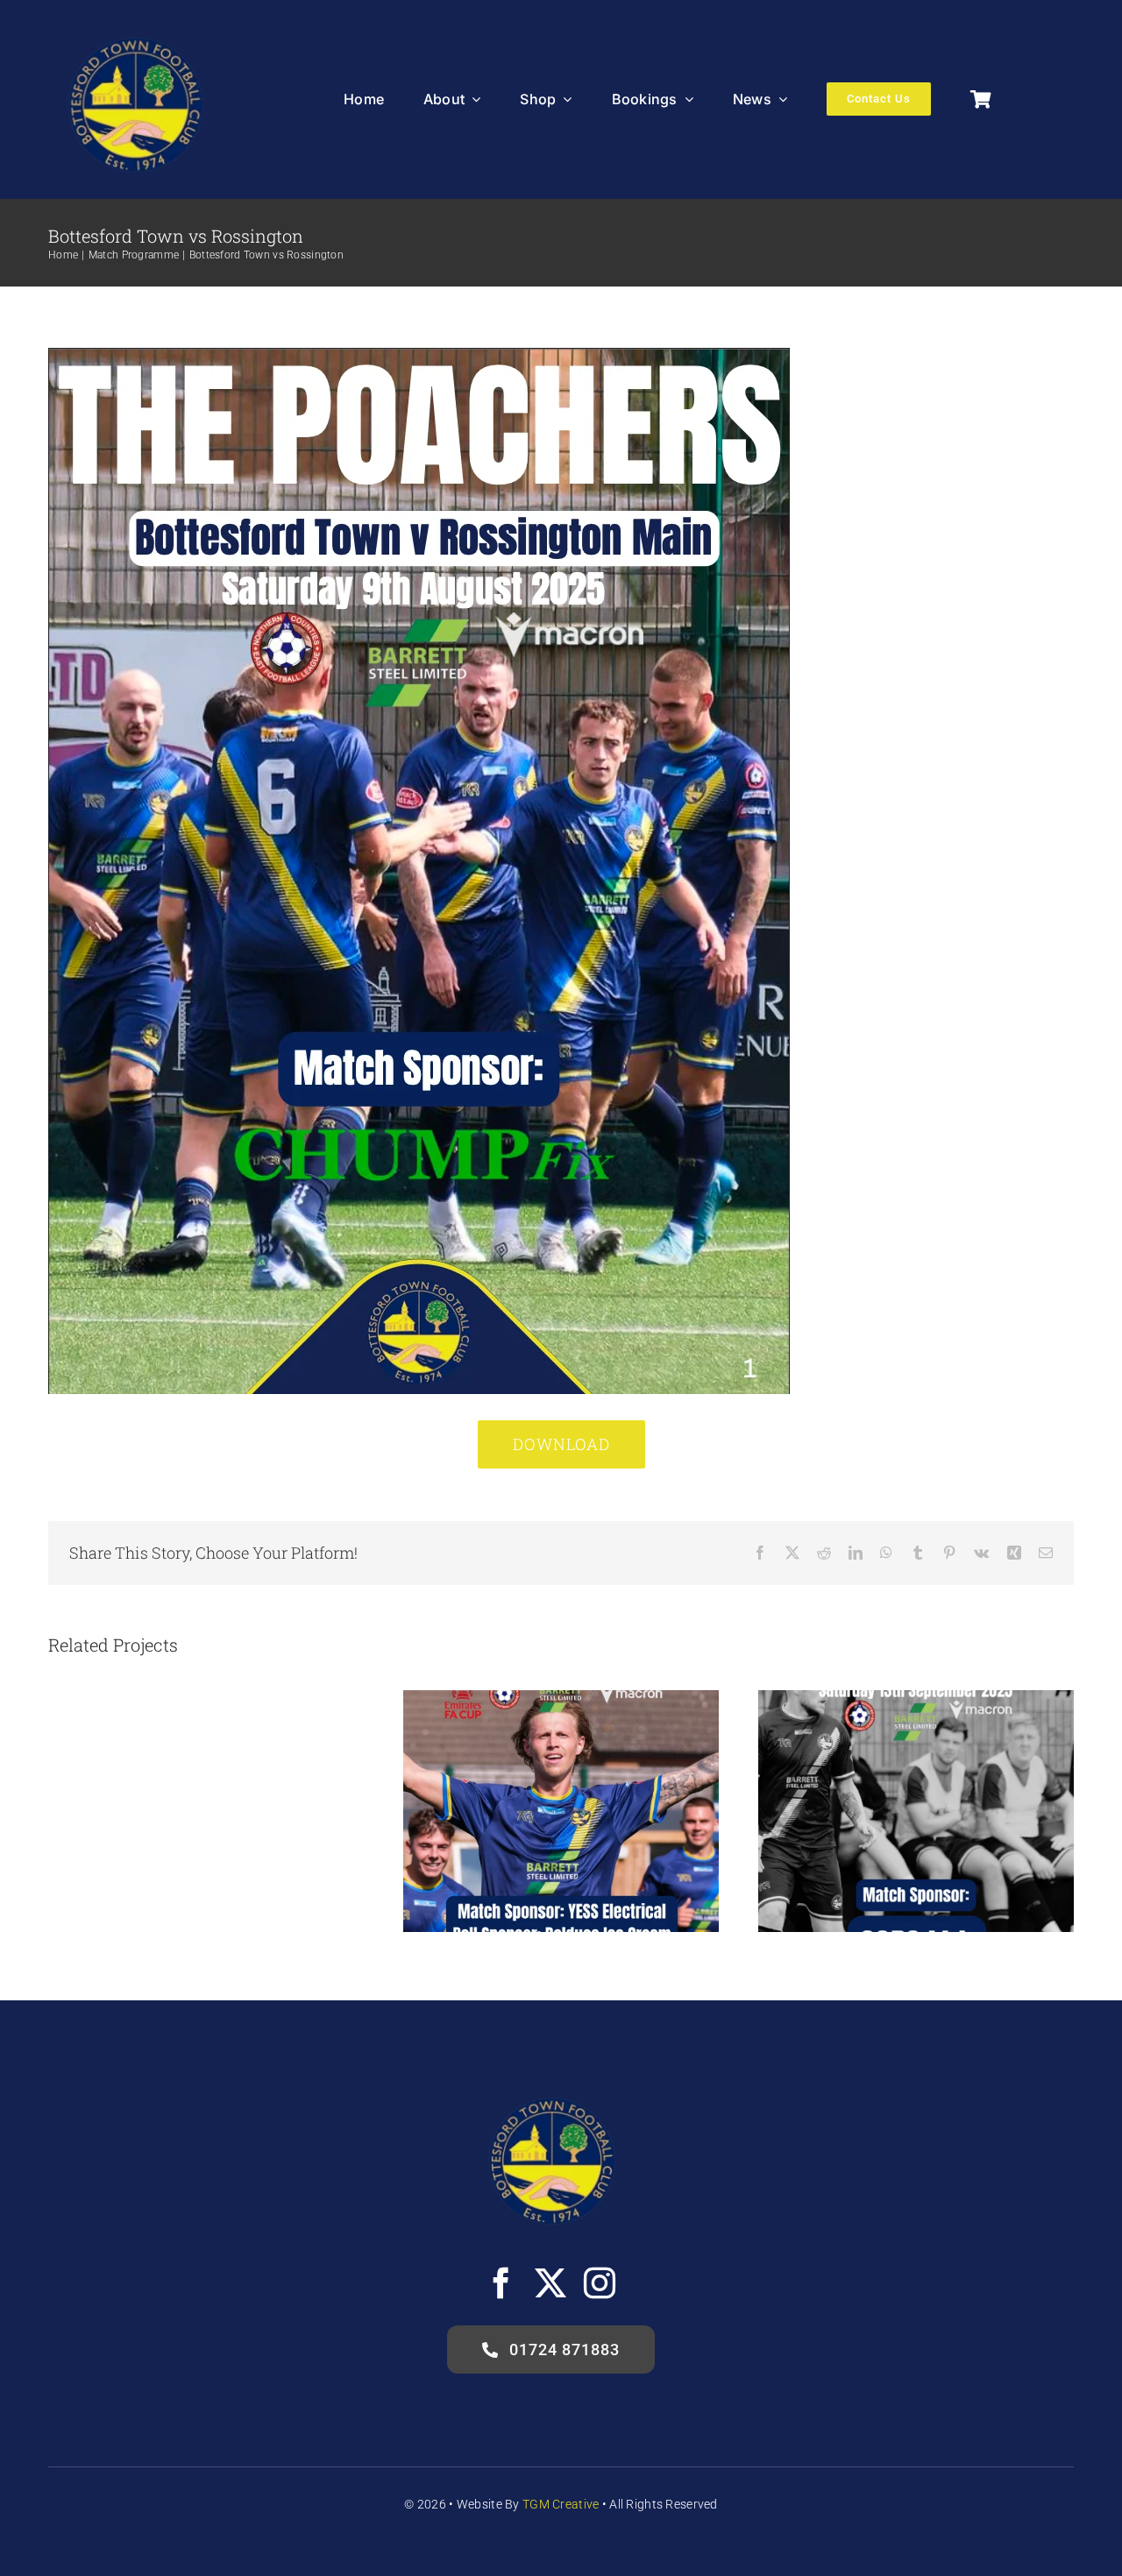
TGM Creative (561, 2504)
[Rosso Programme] (419, 356)
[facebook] (501, 2283)
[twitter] (550, 2283)
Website (479, 2504)
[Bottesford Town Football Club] (135, 26)
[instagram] (600, 2283)
